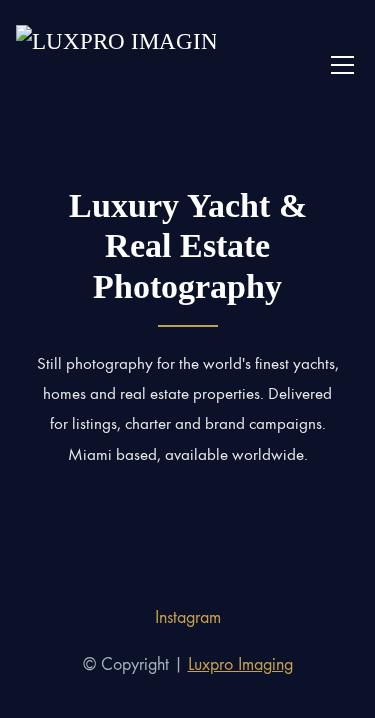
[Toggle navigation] (342, 65)
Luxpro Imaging (240, 664)
